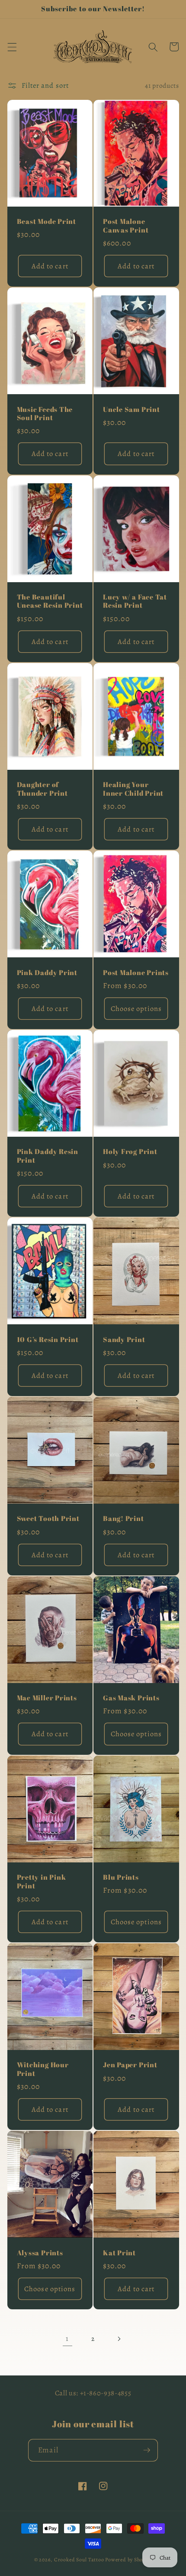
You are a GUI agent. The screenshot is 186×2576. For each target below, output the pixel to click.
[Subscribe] (147, 2450)
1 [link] (67, 2338)
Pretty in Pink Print (42, 1882)
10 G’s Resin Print (48, 1340)
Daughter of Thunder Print (42, 789)
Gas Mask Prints (131, 1698)
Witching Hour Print (43, 2069)
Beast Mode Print (46, 222)
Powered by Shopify (128, 2560)
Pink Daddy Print (47, 973)
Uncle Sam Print (131, 410)
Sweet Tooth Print (48, 1519)
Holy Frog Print (130, 1152)
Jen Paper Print (130, 2065)
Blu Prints (121, 1878)
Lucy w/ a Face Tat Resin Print (135, 601)
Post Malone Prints (136, 973)
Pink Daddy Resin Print (48, 1156)
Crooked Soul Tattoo (79, 2560)
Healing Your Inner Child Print (133, 789)
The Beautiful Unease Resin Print (50, 601)
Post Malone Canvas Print (126, 226)
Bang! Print (123, 1519)
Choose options (136, 1009)
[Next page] (119, 2339)
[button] (12, 47)
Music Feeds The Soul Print (45, 414)
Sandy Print (124, 1340)
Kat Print (119, 2253)
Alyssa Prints (40, 2253)
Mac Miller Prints (47, 1698)
